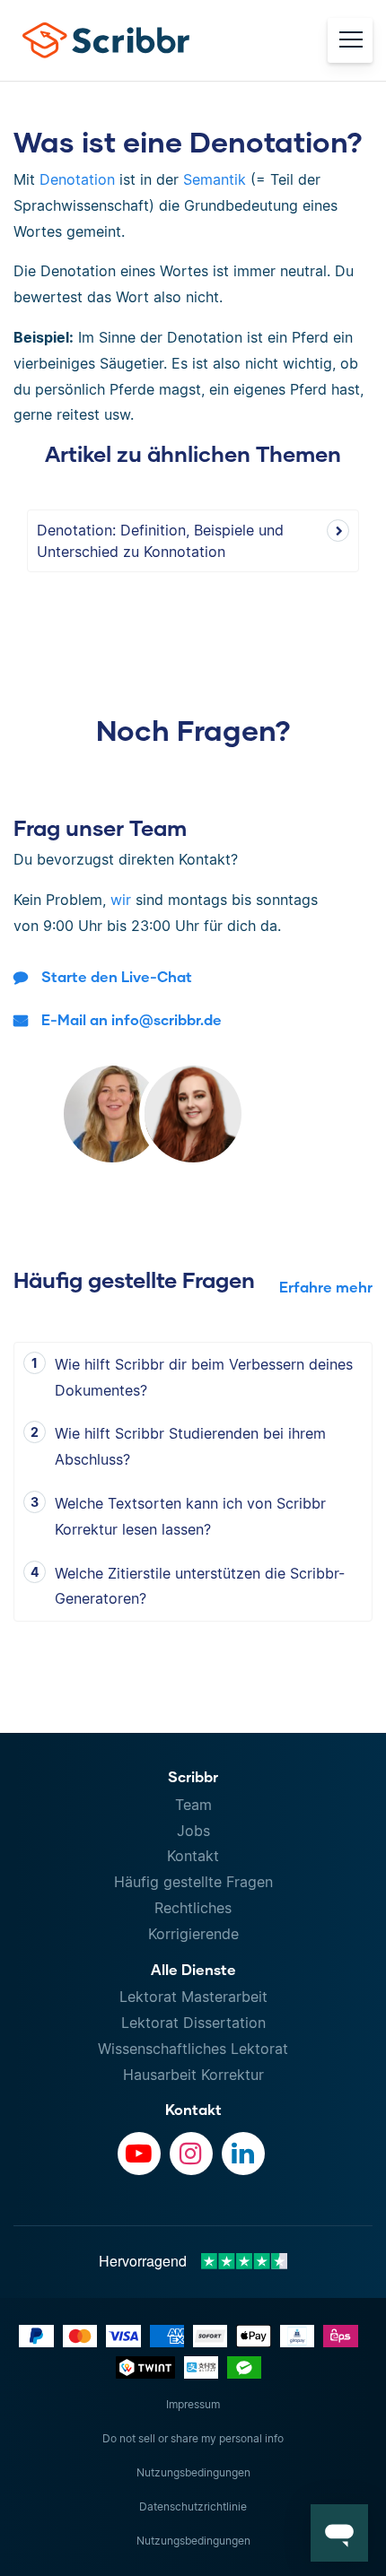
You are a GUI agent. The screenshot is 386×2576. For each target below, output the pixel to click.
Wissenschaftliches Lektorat (193, 2049)
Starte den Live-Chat (117, 976)
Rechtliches (193, 1908)
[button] (339, 2533)
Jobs (193, 1831)
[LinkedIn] (243, 2154)
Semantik (215, 179)
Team (193, 1805)
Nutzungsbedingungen (193, 2472)
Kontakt (193, 1856)
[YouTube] (139, 2154)
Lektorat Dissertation (193, 2023)
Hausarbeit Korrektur (193, 2075)
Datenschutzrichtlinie (193, 2506)
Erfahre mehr (326, 1287)
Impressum (193, 2404)
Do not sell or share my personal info (193, 2438)
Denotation (77, 179)
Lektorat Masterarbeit (193, 1997)
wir (121, 900)
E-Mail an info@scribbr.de (132, 1019)
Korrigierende (193, 1934)
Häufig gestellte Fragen (193, 1882)
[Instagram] (191, 2154)
